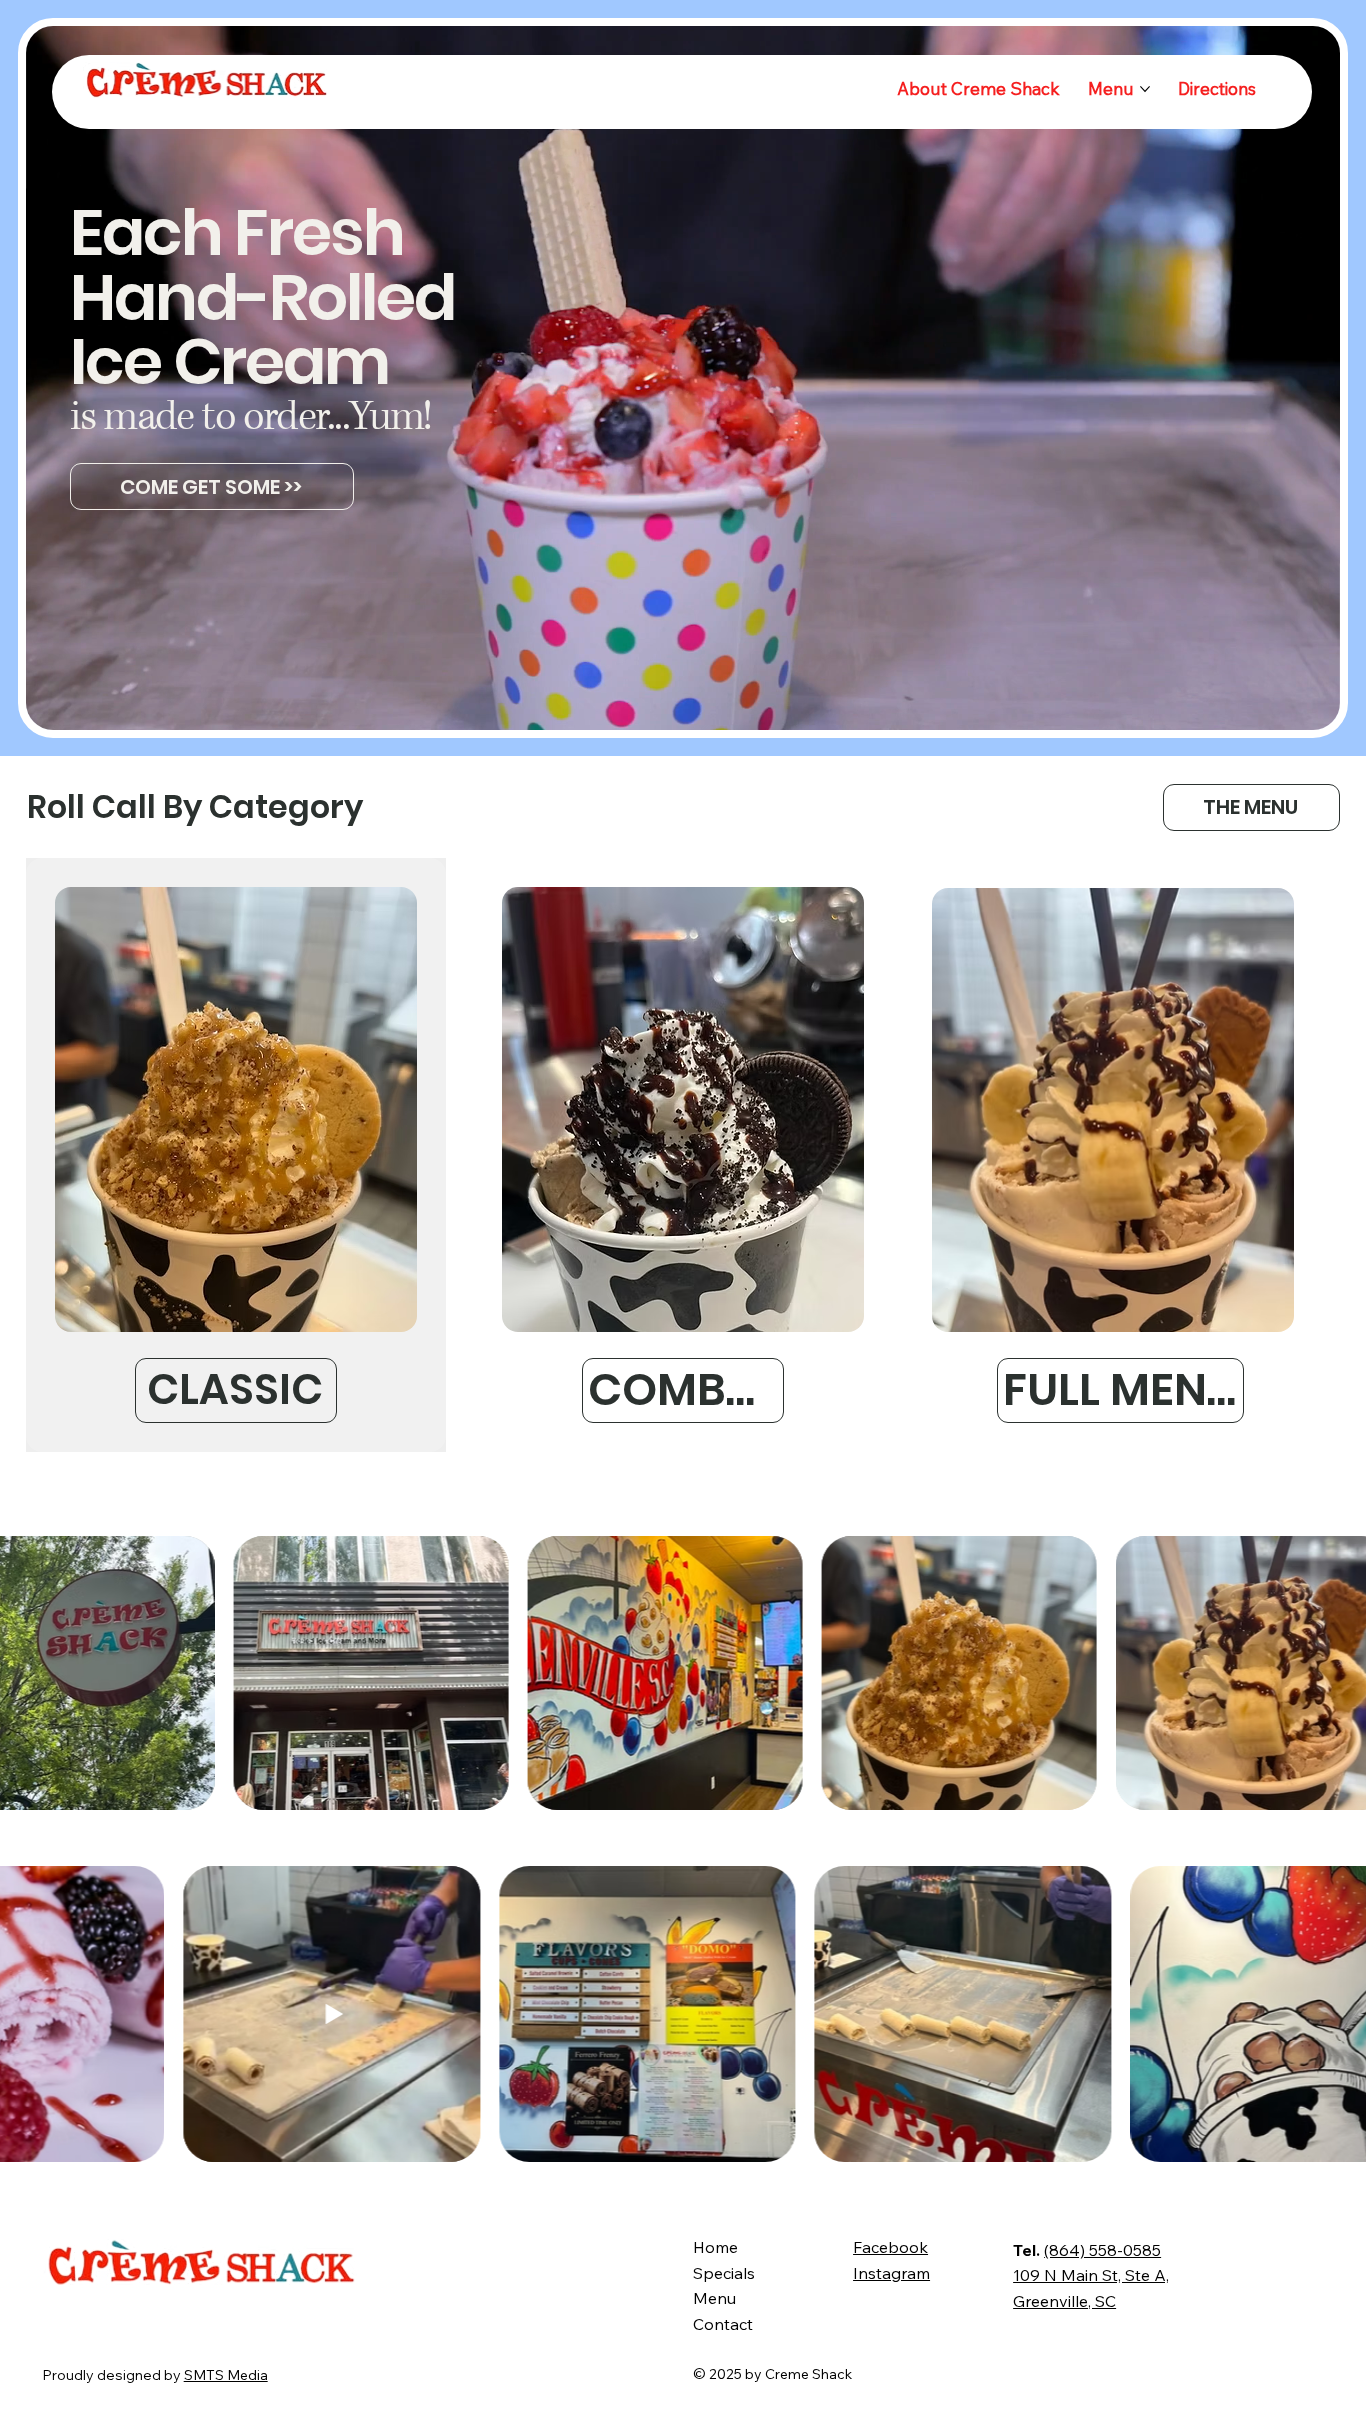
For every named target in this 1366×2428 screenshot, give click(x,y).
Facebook (890, 2247)
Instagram (891, 2273)
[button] (1305, 706)
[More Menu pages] (1145, 89)
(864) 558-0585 (1102, 2250)
